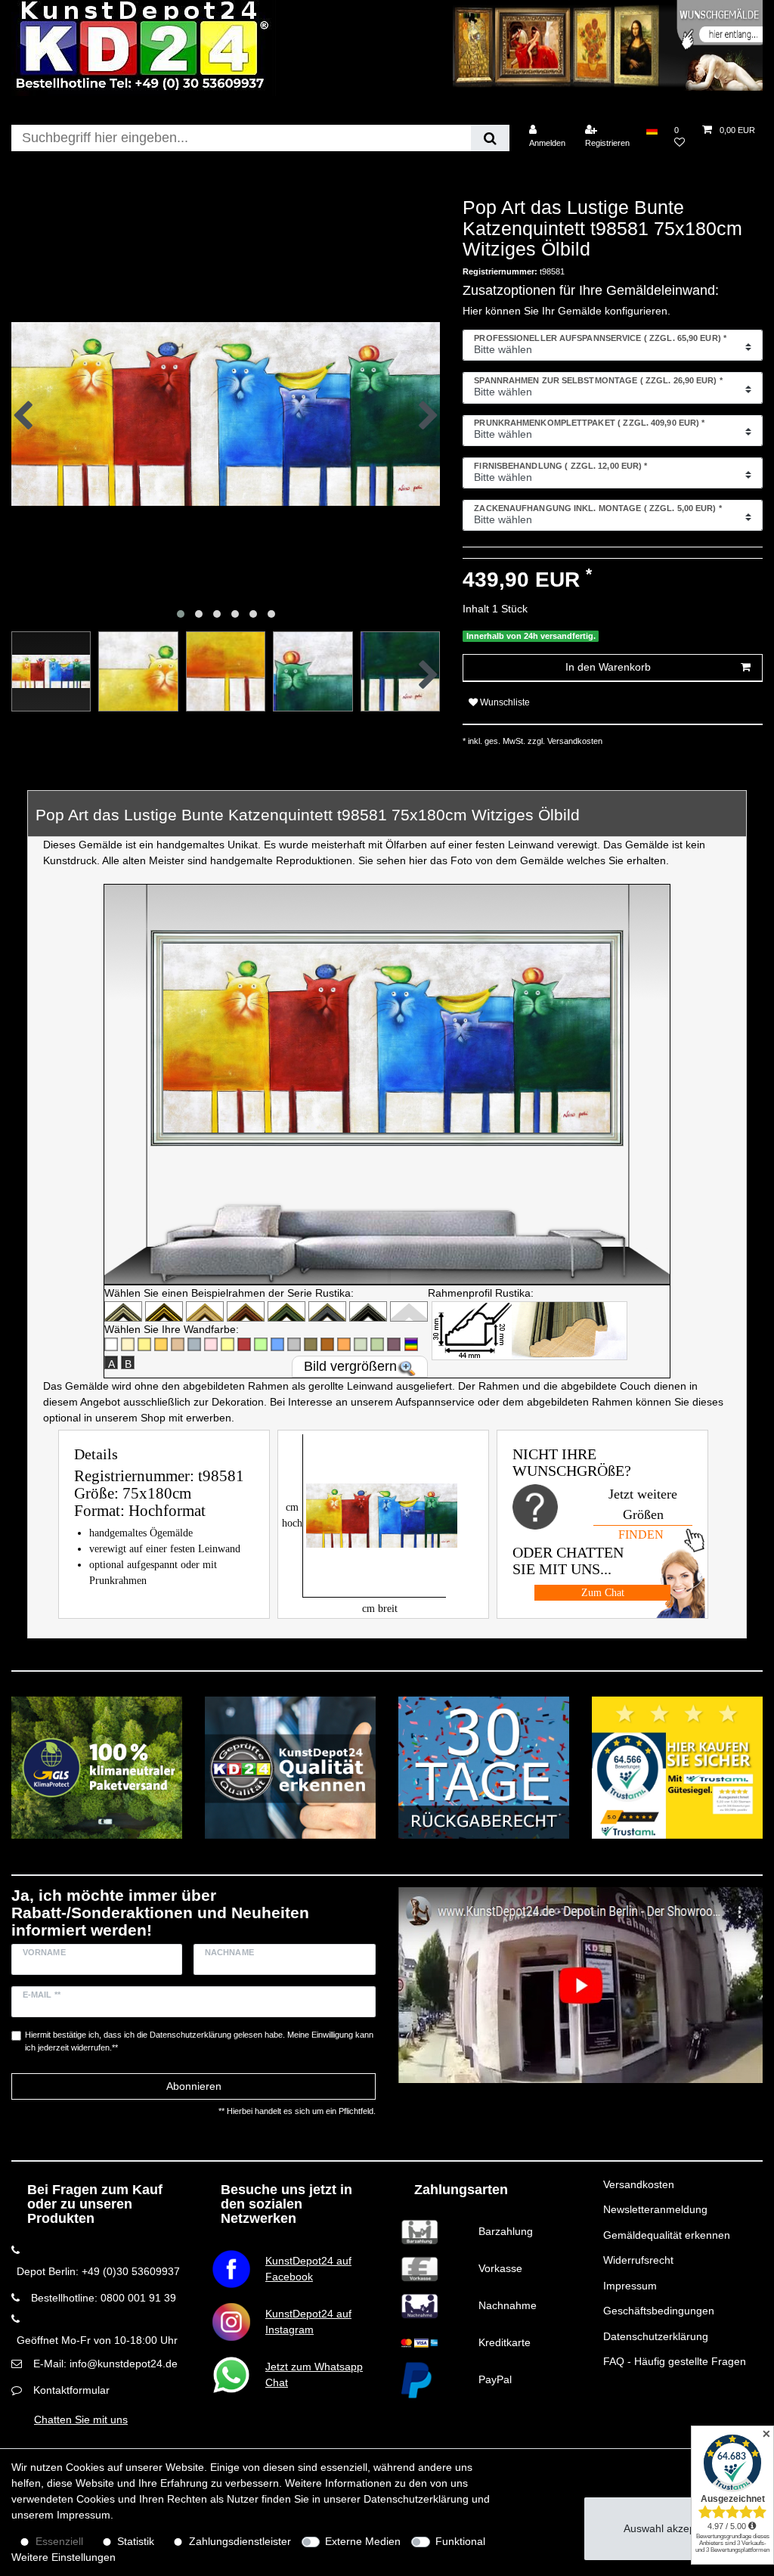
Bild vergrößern (350, 1366)
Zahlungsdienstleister (240, 2541)
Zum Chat (603, 1593)
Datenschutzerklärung (656, 2336)
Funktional (460, 2541)
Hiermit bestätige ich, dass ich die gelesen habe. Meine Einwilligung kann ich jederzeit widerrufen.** (199, 2041)
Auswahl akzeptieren (673, 2528)
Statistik (136, 2541)
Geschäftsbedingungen (659, 2311)
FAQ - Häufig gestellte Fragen (675, 2361)
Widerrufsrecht (638, 2260)
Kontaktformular (71, 2390)
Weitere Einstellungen (63, 2557)
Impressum (630, 2286)
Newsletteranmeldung (655, 2209)
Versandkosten (639, 2184)
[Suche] (490, 138)
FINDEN (641, 1534)
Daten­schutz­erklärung (416, 2499)
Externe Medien (363, 2541)
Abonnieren (194, 2086)
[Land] (652, 130)
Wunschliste (504, 702)
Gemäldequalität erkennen (667, 2235)
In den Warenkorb (608, 667)
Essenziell (59, 2541)
